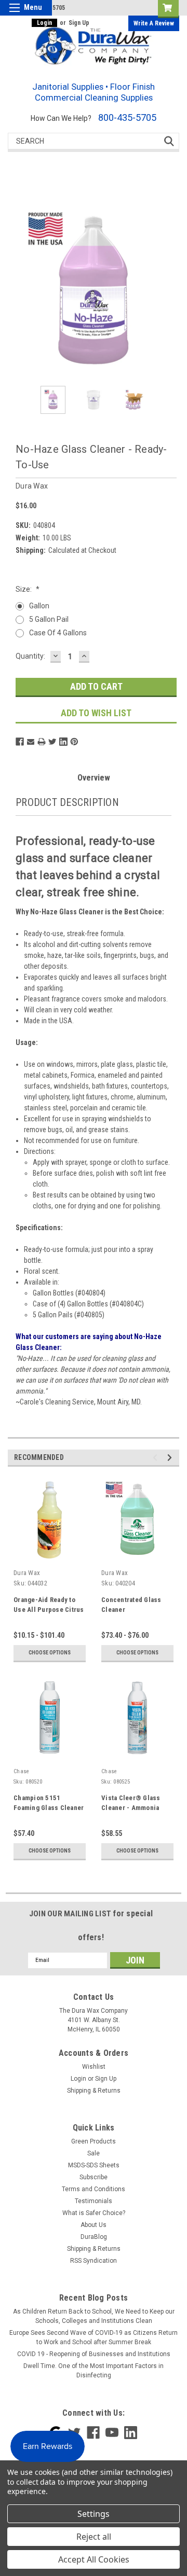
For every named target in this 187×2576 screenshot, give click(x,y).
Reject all (94, 2537)
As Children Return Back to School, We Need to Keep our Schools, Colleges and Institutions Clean (94, 2316)
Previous (157, 1458)
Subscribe (94, 2177)
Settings (94, 2514)
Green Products (94, 2141)
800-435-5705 (127, 117)
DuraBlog (94, 2237)
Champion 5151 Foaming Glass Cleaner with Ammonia (49, 1808)
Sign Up (79, 23)
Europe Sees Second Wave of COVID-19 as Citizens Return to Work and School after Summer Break (94, 2337)
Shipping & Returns (94, 2091)
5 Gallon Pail (49, 619)
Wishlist (94, 2067)
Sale (94, 2153)
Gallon (39, 606)
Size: (28, 589)
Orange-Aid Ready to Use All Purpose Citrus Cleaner (49, 1610)
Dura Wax (27, 1573)
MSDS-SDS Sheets (94, 2165)
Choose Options (50, 1653)
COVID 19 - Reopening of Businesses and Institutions (94, 2354)
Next (171, 1458)
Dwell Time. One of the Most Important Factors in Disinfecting (94, 2371)
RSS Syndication (94, 2261)
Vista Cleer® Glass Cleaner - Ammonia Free (131, 1808)
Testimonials (94, 2201)
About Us (94, 2225)
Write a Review (154, 23)
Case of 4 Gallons (58, 633)
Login (44, 23)
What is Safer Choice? (94, 2213)
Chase (21, 1771)
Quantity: (30, 656)
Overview (94, 778)
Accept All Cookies (94, 2559)
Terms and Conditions (94, 2189)
